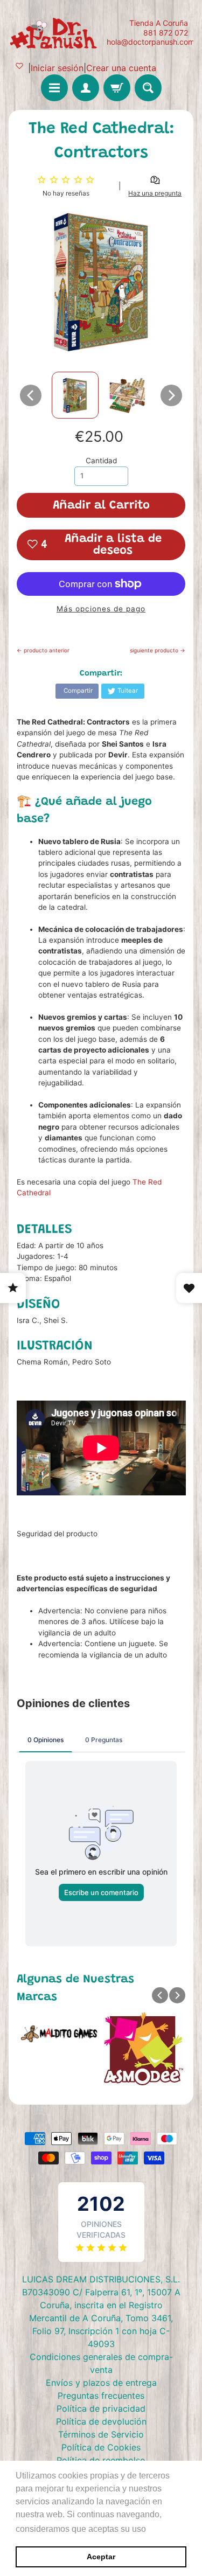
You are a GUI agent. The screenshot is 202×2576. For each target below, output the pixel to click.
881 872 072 (166, 33)
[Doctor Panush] (55, 32)
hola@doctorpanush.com (151, 42)
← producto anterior (43, 650)
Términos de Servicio (101, 2434)
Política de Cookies (101, 2447)
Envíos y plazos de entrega (101, 2383)
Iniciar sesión (57, 68)
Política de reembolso (101, 2460)
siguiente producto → (158, 650)
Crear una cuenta (121, 68)
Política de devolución (101, 2421)
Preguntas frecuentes (101, 2396)
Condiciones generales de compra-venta (101, 2363)
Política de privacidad (101, 2408)
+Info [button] (159, 2529)
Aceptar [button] (101, 2557)
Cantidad (101, 461)
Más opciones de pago (101, 609)
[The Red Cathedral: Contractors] (75, 395)
